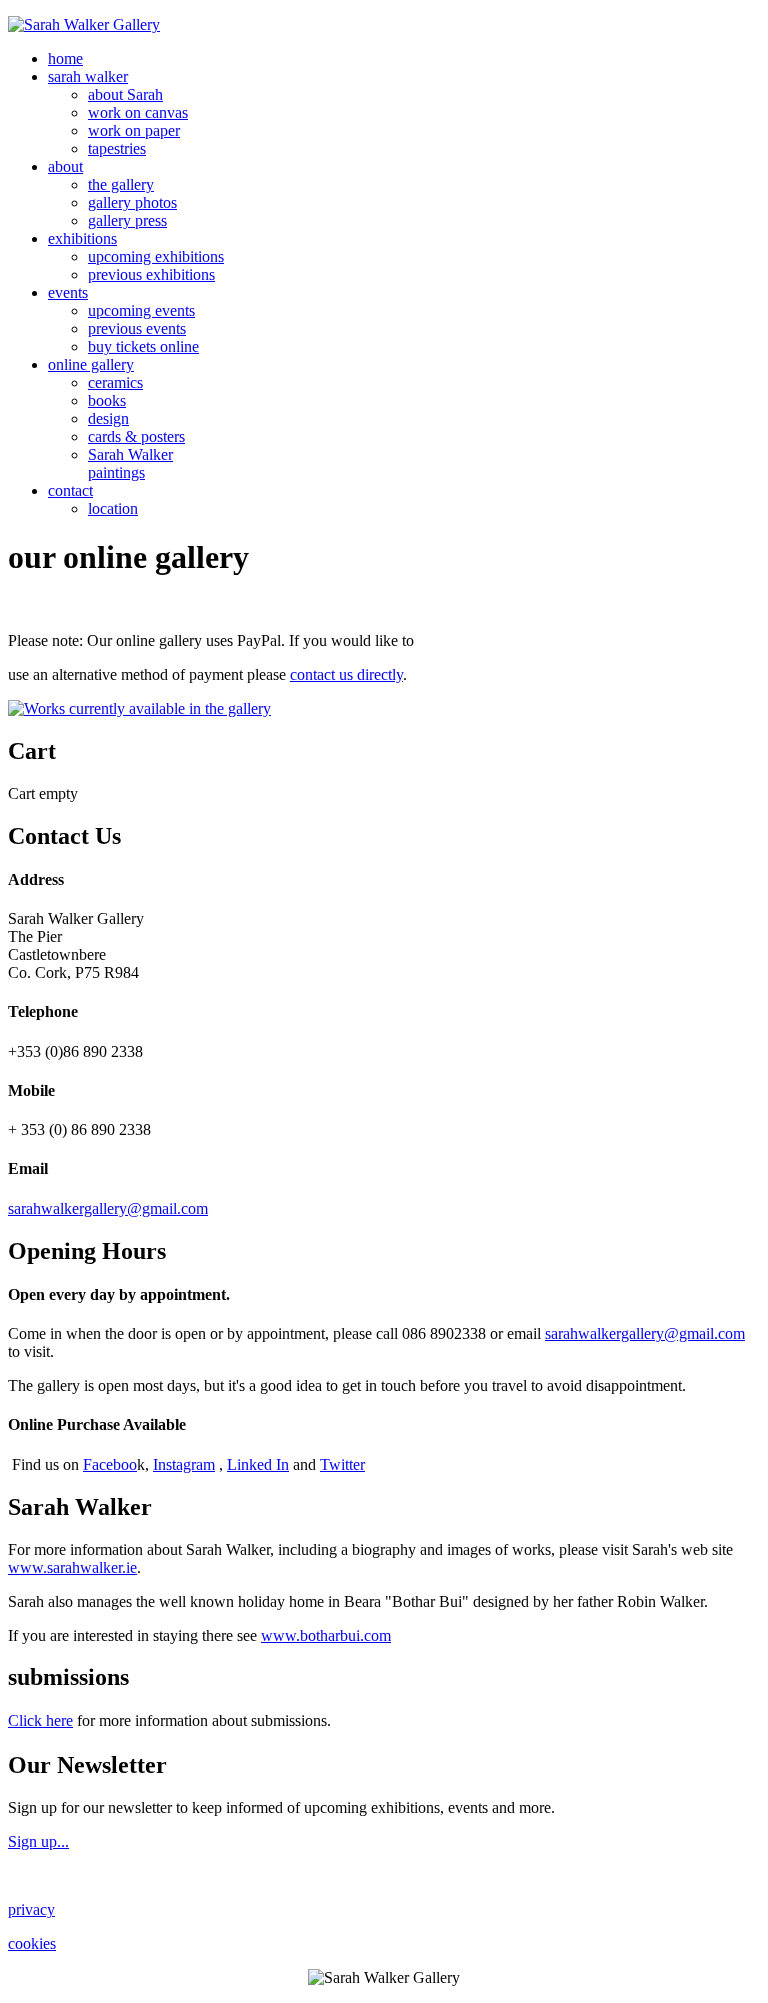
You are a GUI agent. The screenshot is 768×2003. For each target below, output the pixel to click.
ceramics (115, 382)
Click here (40, 1720)
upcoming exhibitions (156, 256)
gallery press (127, 220)
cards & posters (136, 436)
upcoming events (141, 310)
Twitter (342, 1464)
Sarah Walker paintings (130, 463)
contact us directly (346, 674)
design (108, 418)
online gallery (91, 364)
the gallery (121, 184)
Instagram (184, 1464)
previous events (137, 328)
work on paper (134, 130)
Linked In (258, 1464)
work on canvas (138, 112)
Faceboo (110, 1464)
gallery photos (132, 202)
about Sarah (125, 94)
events (68, 292)
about (65, 166)
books (107, 400)
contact (70, 490)
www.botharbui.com (326, 1635)
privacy (31, 1909)
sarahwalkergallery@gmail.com (108, 1208)
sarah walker (88, 76)
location (113, 508)
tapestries (117, 148)
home (65, 58)
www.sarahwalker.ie (72, 1567)
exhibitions (82, 238)
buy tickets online (143, 346)
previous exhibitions (151, 274)
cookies (32, 1943)
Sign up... (38, 1841)
